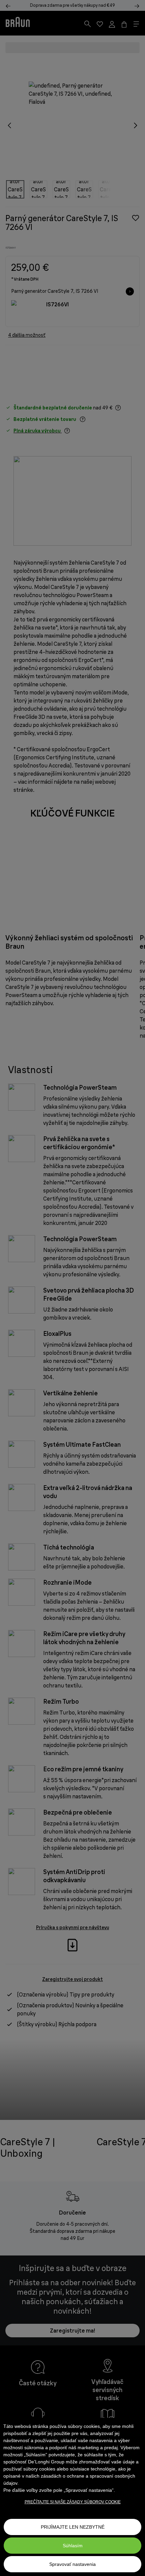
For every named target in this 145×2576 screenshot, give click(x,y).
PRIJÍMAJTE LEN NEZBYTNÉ (73, 2527)
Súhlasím (73, 2546)
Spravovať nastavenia (72, 2564)
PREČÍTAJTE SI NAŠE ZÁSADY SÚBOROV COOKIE (73, 2502)
